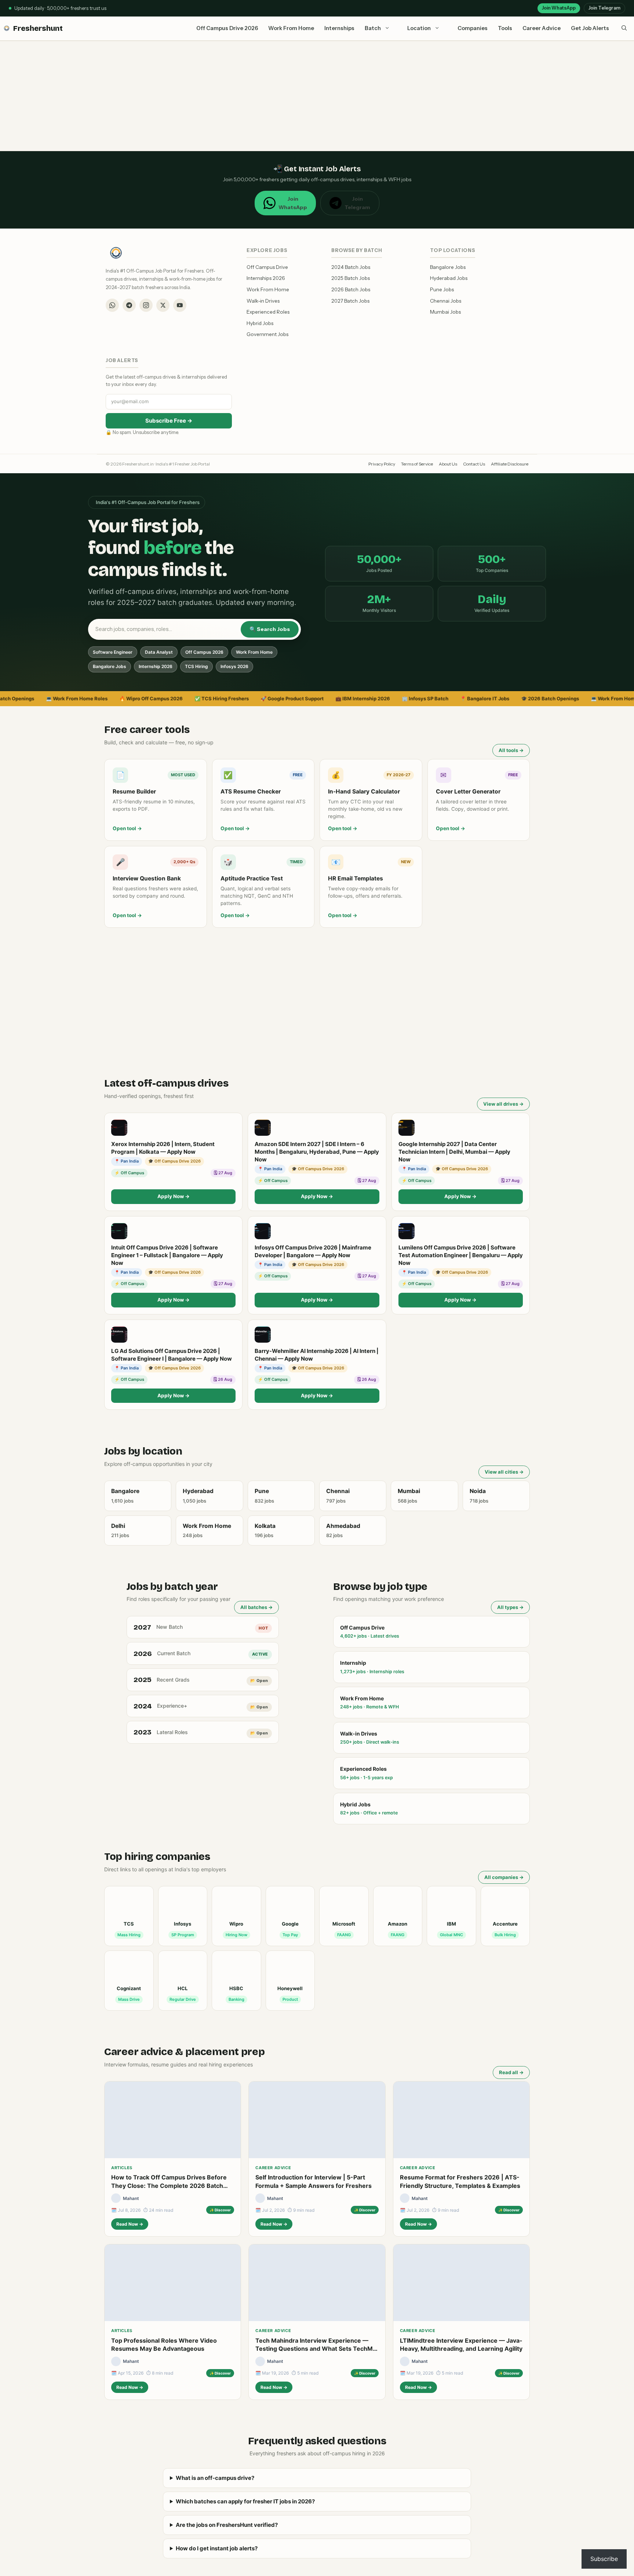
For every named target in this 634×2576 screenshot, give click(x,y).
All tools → (511, 750)
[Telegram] (129, 305)
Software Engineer (113, 652)
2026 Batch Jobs (351, 289)
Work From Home (291, 28)
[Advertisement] (317, 96)
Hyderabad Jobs (449, 278)
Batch (373, 28)
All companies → (504, 1877)
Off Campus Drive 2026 (227, 28)
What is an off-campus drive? (215, 2478)
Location (419, 28)
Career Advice (542, 28)
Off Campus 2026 (204, 652)
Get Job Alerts (590, 28)
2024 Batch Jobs (351, 267)
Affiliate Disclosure (510, 464)
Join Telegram (604, 8)
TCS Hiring (196, 666)
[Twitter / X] (163, 305)
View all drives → (503, 1104)
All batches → (256, 1607)
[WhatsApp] (112, 305)
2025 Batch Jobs (351, 278)
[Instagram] (146, 305)
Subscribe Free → (169, 421)
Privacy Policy (382, 464)
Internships (339, 28)
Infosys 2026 (234, 666)
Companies (473, 28)
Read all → (511, 2072)
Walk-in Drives (263, 301)
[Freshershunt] (7, 28)
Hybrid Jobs (260, 323)
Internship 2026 (156, 666)
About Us (448, 464)
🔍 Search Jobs (270, 629)
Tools (505, 28)
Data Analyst (159, 652)
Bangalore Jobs (448, 267)
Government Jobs (267, 334)
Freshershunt (38, 28)
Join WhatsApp (559, 8)
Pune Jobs (442, 289)
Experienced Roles (268, 312)
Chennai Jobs (446, 301)
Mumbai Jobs (445, 312)
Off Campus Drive (267, 267)
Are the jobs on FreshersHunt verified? (227, 2525)
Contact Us (474, 464)
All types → (510, 1607)
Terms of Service (417, 464)
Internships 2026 (266, 278)
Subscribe (604, 2559)
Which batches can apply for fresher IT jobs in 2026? (245, 2501)
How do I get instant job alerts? (217, 2548)
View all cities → (504, 1472)
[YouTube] (180, 305)
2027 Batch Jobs (350, 301)
